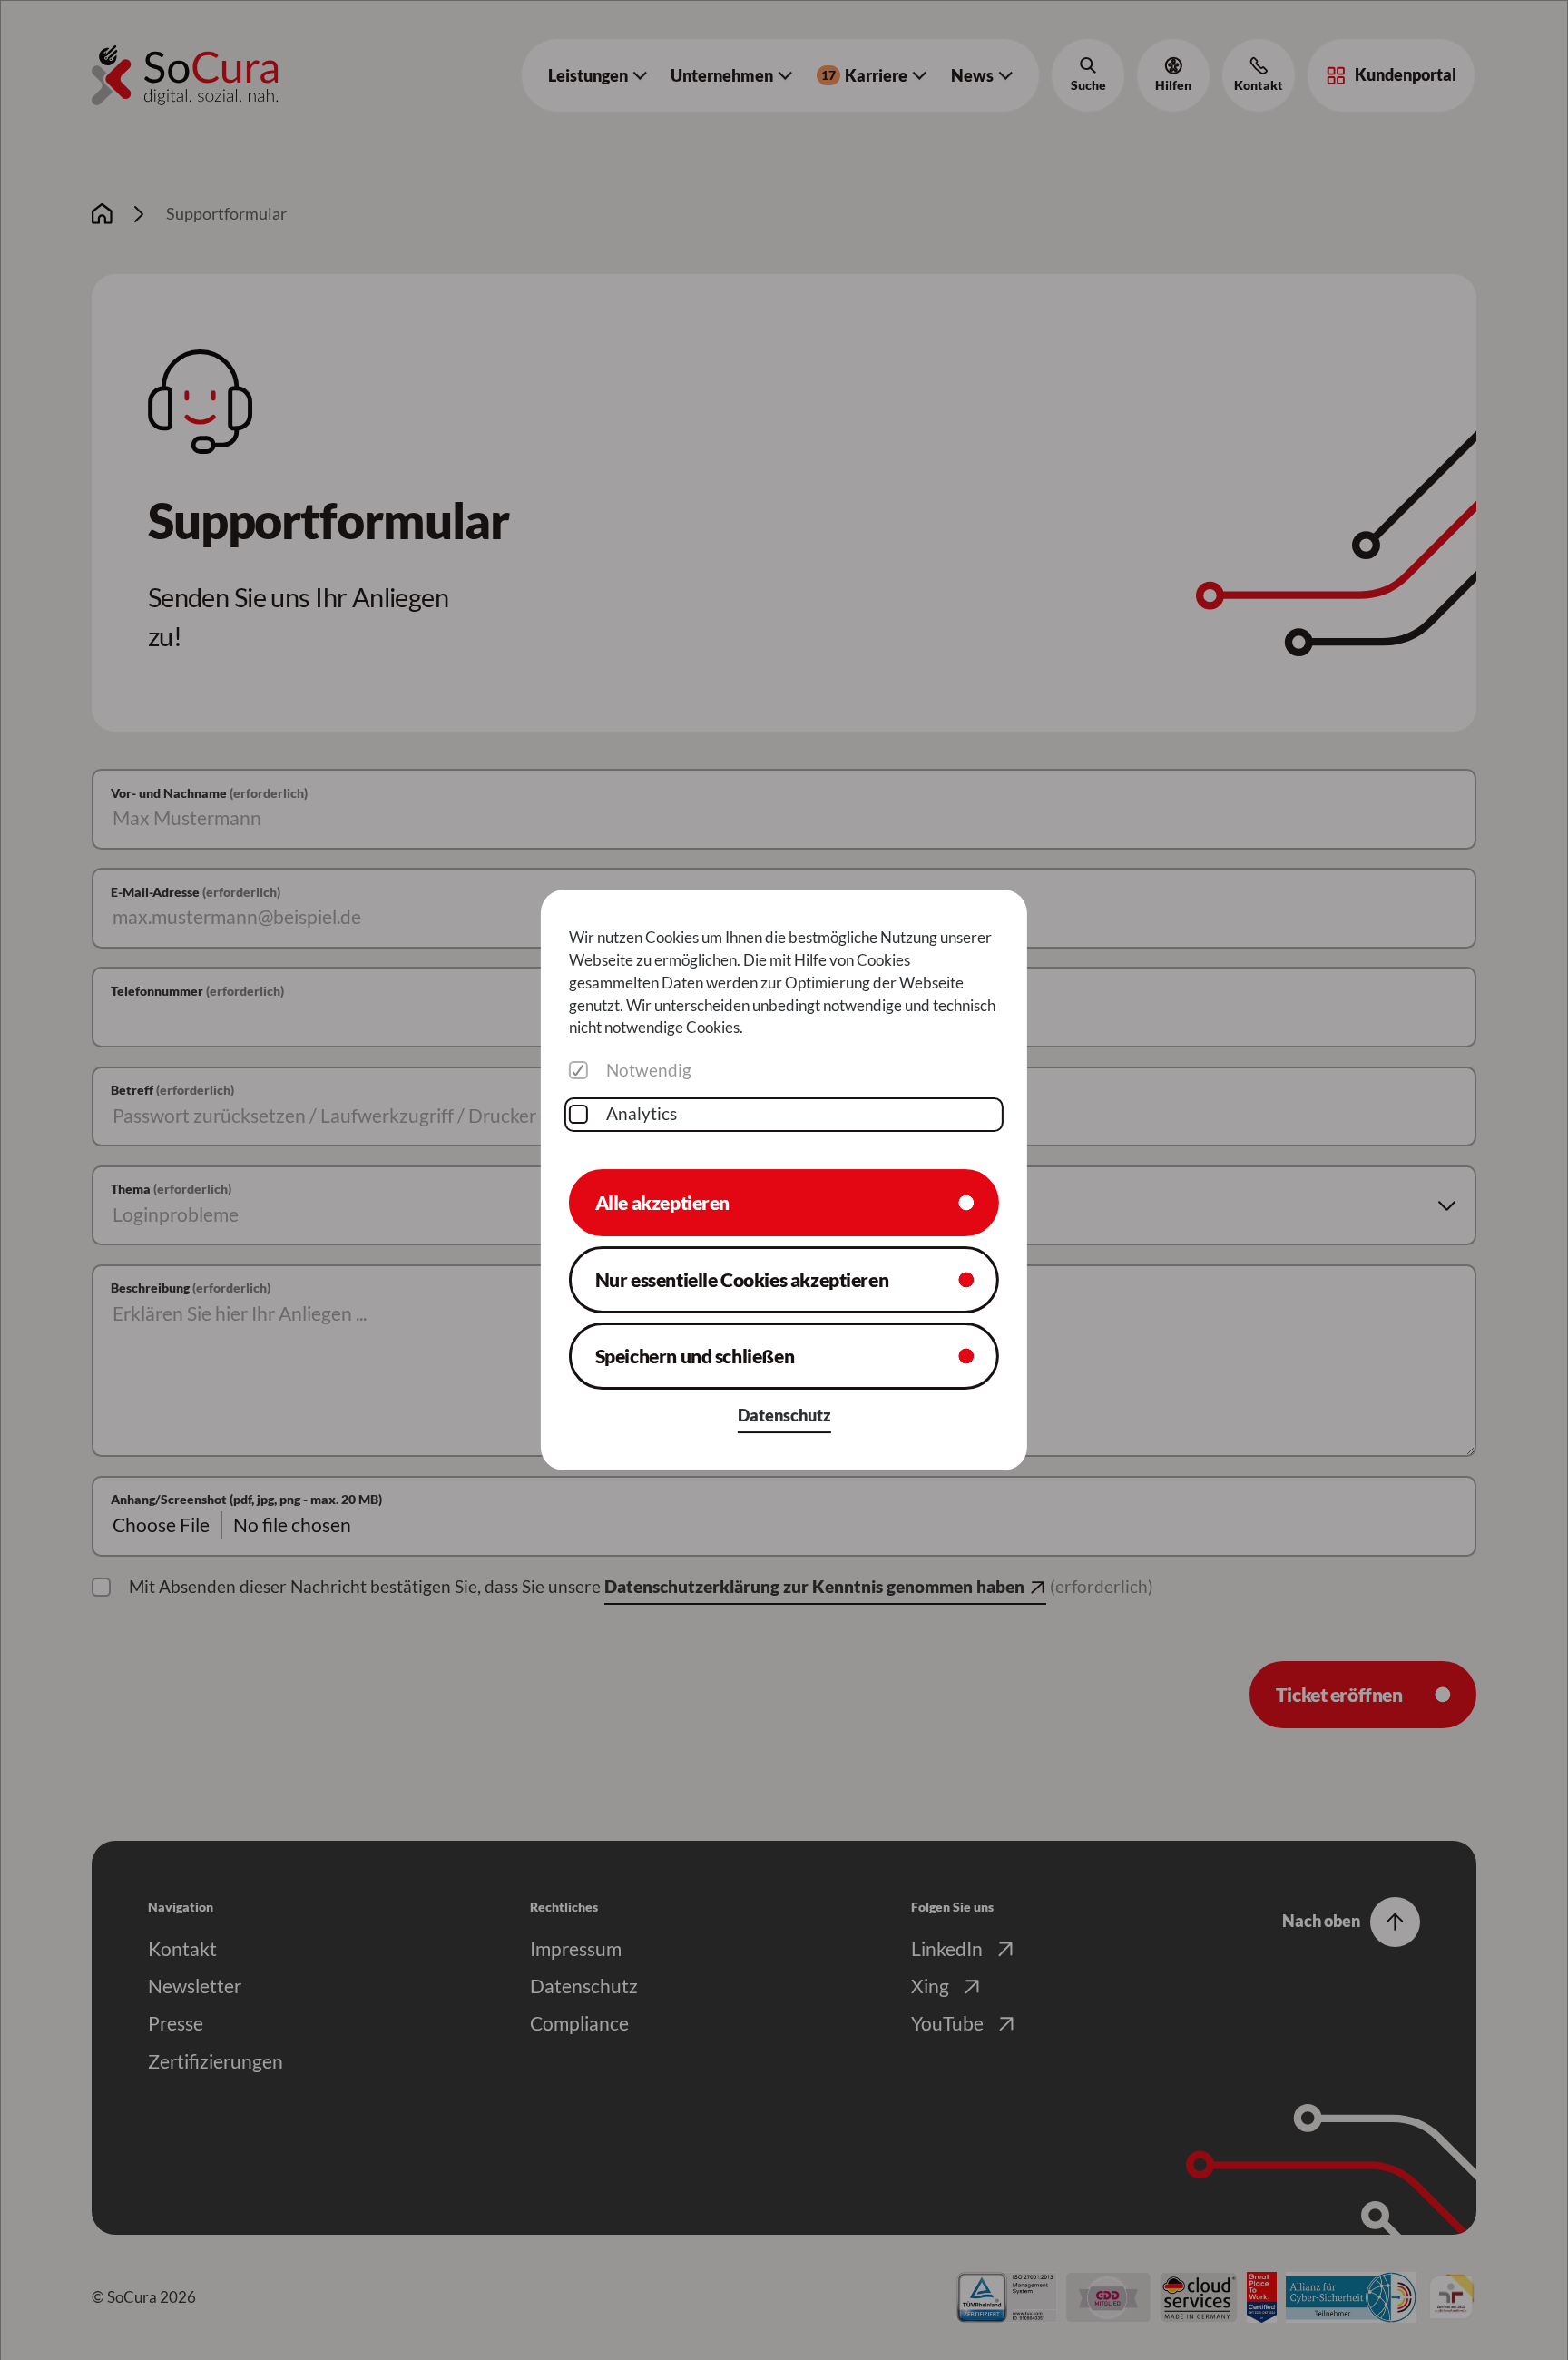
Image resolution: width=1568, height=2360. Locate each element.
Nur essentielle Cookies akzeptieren (742, 1279)
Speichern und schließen (695, 1356)
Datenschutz (784, 1416)
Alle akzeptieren (662, 1203)
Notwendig (649, 1070)
